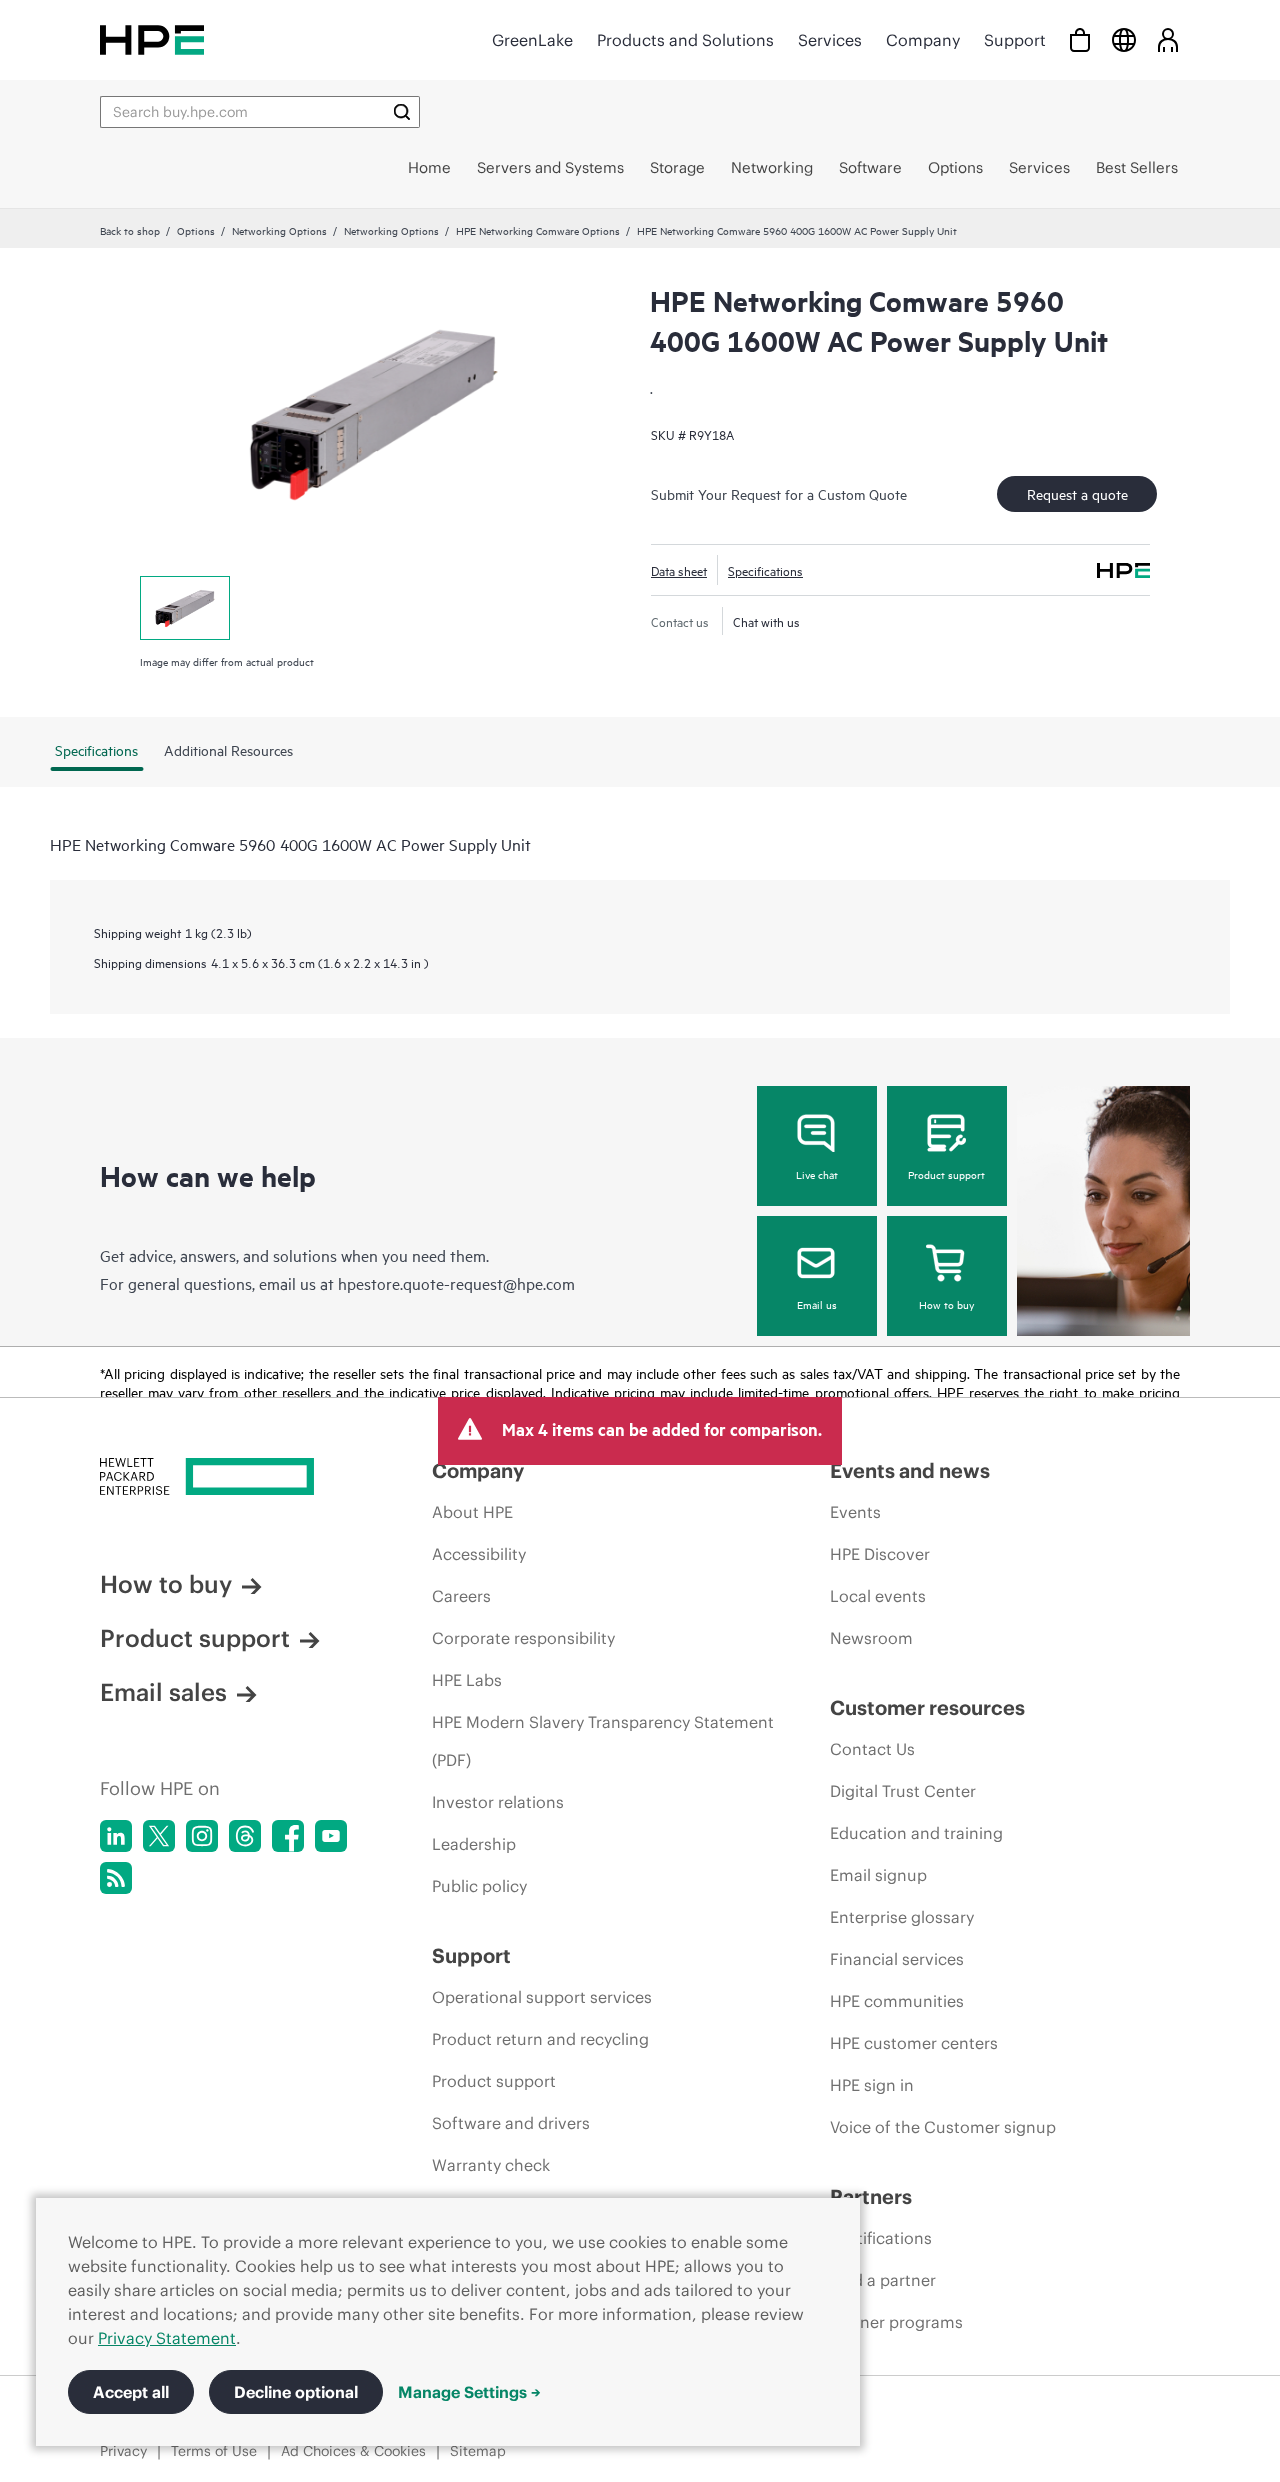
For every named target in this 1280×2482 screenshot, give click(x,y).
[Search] (402, 112)
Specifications (765, 570)
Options (196, 230)
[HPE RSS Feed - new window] (116, 1878)
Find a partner (883, 2280)
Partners (871, 2196)
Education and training (916, 1833)
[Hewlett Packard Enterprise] (152, 39)
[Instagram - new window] (202, 1836)
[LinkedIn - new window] (116, 1836)
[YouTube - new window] (331, 1836)
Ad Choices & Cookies (353, 2451)
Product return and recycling (540, 2039)
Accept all (131, 2392)
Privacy (123, 2451)
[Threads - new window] (245, 1836)
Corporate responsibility (523, 1638)
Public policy (479, 1886)
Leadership (474, 1844)
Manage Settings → (469, 2392)
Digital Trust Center (903, 1791)
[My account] (1168, 39)
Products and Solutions (685, 40)
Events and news (910, 1470)
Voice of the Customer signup (943, 2127)
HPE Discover (880, 1554)
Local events (878, 1596)
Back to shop (130, 230)
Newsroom (871, 1638)
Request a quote (1077, 493)
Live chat (817, 1174)
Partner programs (896, 2322)
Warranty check (491, 2165)
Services (830, 40)
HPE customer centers (914, 2043)
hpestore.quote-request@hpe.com (456, 1283)
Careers (461, 1596)
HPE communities (897, 2001)
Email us (817, 1304)
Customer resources (927, 1707)
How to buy (946, 1304)
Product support (946, 1174)
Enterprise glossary (902, 1917)
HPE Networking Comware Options (538, 230)
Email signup (878, 1875)
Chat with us (766, 621)
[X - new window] (159, 1836)
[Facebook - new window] (288, 1836)
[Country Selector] (1124, 39)
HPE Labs (467, 1680)
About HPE (472, 1512)
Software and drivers (511, 2123)
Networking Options (279, 230)
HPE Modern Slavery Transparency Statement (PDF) (603, 1741)
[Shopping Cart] (1080, 39)
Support (1015, 40)
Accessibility (479, 1554)
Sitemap (478, 2451)
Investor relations (498, 1802)
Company (923, 40)
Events (855, 1512)
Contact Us (872, 1749)
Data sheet (679, 570)
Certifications (881, 2238)
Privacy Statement (167, 2338)
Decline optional (296, 2392)
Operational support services (542, 1997)
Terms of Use (214, 2451)
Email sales (163, 1692)
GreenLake (532, 40)
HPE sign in (872, 2085)
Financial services (897, 1959)
